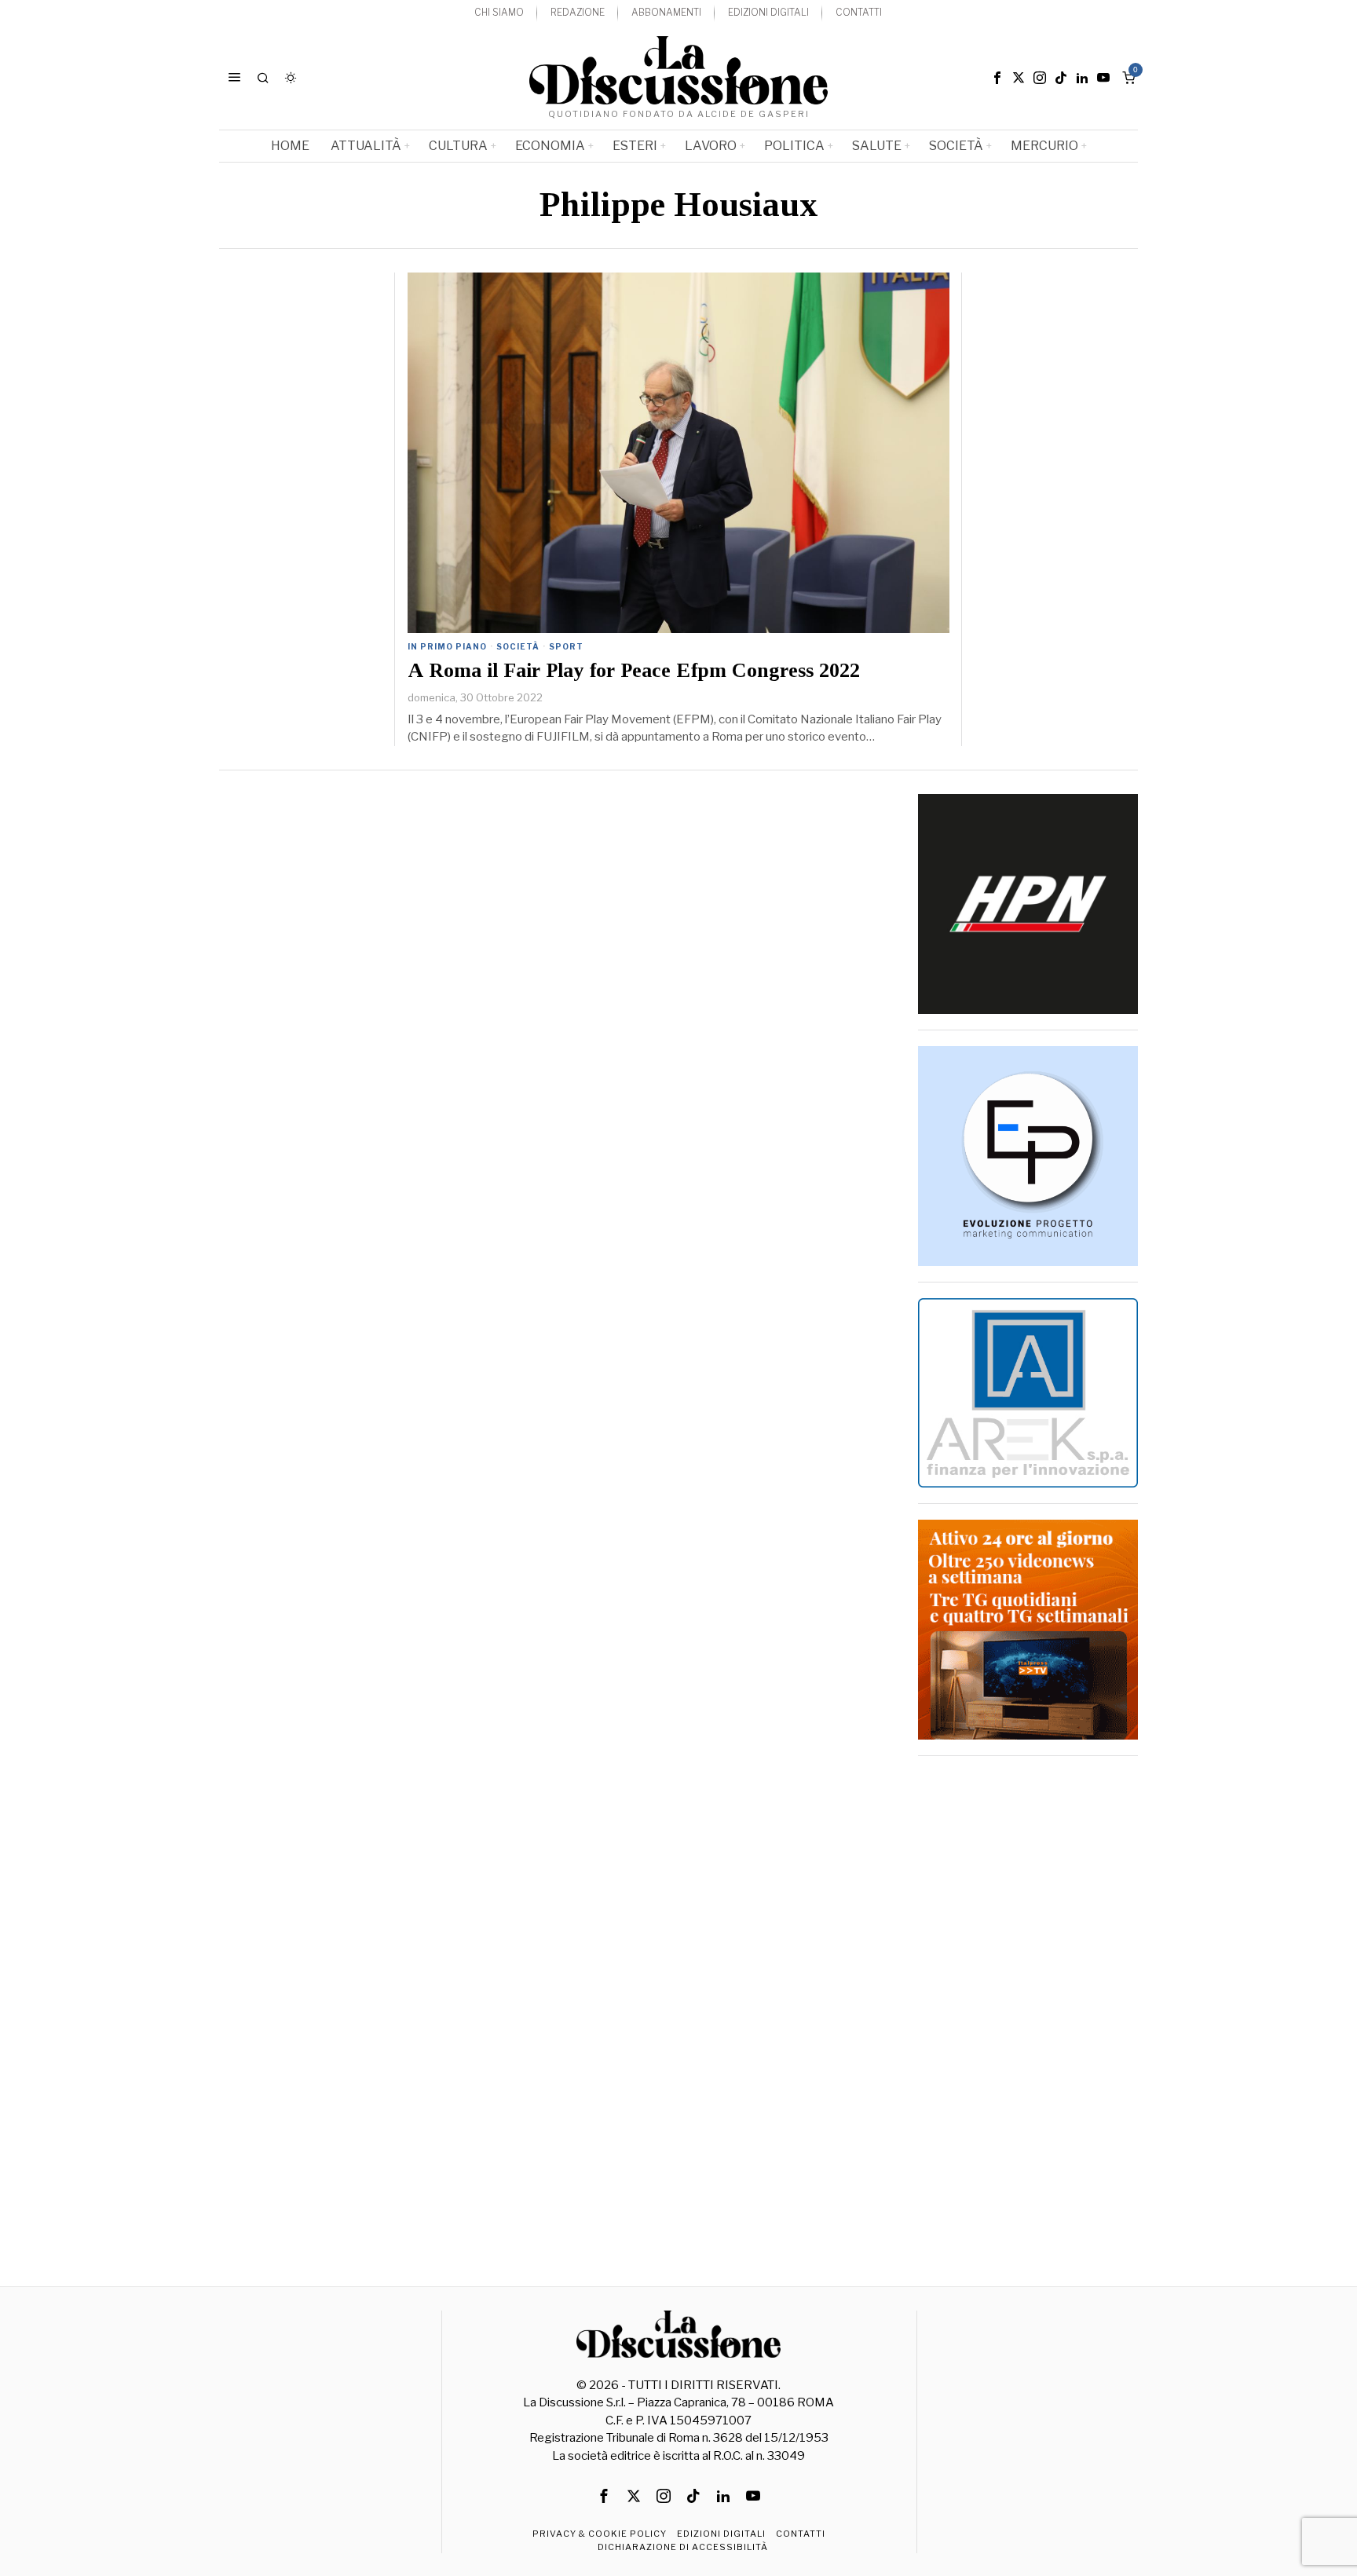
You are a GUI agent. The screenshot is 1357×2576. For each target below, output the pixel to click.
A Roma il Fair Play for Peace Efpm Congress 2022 (634, 671)
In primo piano (447, 646)
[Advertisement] (1028, 2007)
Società (518, 646)
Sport (566, 646)
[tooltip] (997, 78)
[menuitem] (499, 13)
